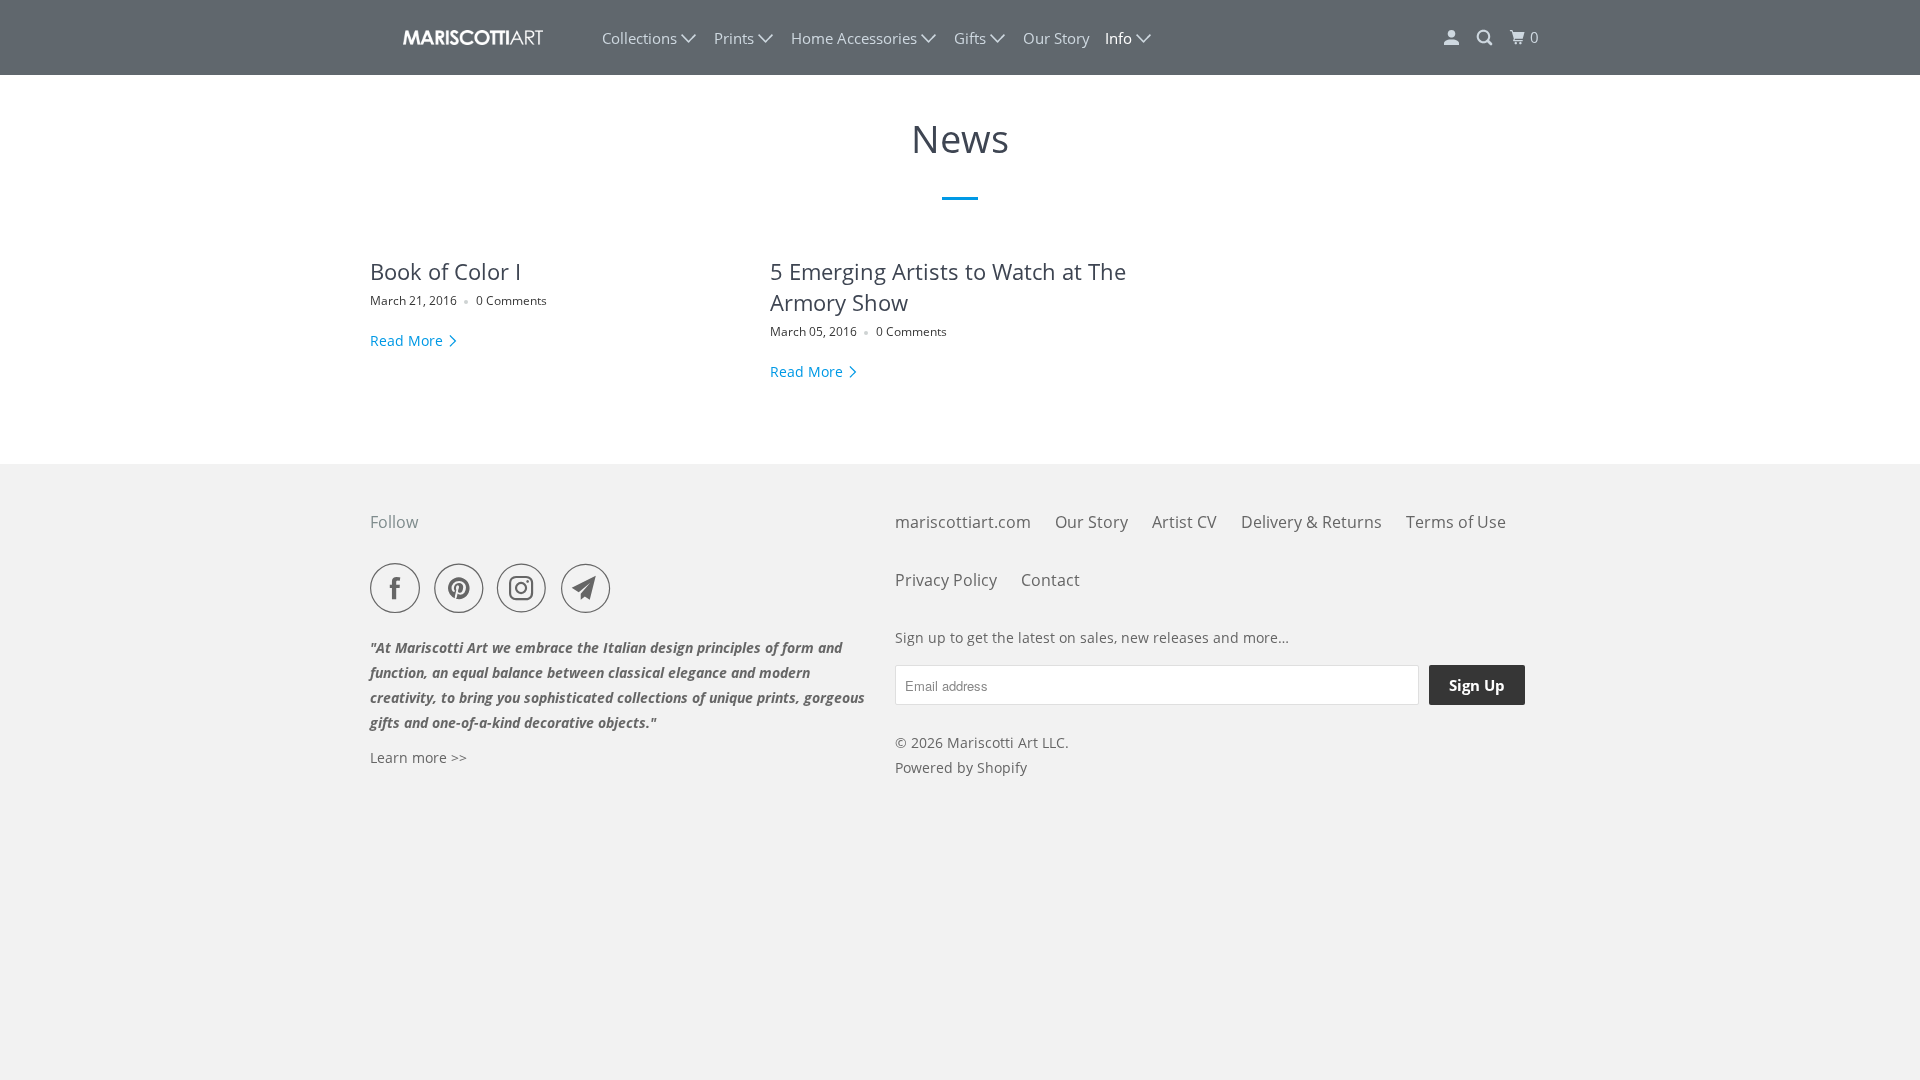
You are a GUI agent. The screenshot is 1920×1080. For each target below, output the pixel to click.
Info (1120, 38)
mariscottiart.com (963, 522)
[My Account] (1453, 38)
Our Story (1056, 38)
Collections (641, 38)
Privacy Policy (946, 580)
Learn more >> (418, 757)
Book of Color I (445, 271)
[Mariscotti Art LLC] (472, 37)
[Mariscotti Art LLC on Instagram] (527, 588)
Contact (1050, 580)
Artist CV (1184, 522)
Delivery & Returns (1311, 522)
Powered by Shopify (961, 767)
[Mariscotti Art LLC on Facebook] (400, 588)
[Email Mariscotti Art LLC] (591, 588)
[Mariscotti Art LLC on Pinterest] (463, 588)
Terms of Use (1456, 522)
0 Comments (511, 300)
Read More (408, 340)
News (960, 138)
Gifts (972, 38)
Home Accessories (856, 38)
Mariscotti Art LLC (1006, 742)
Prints (736, 38)
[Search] (1486, 38)
